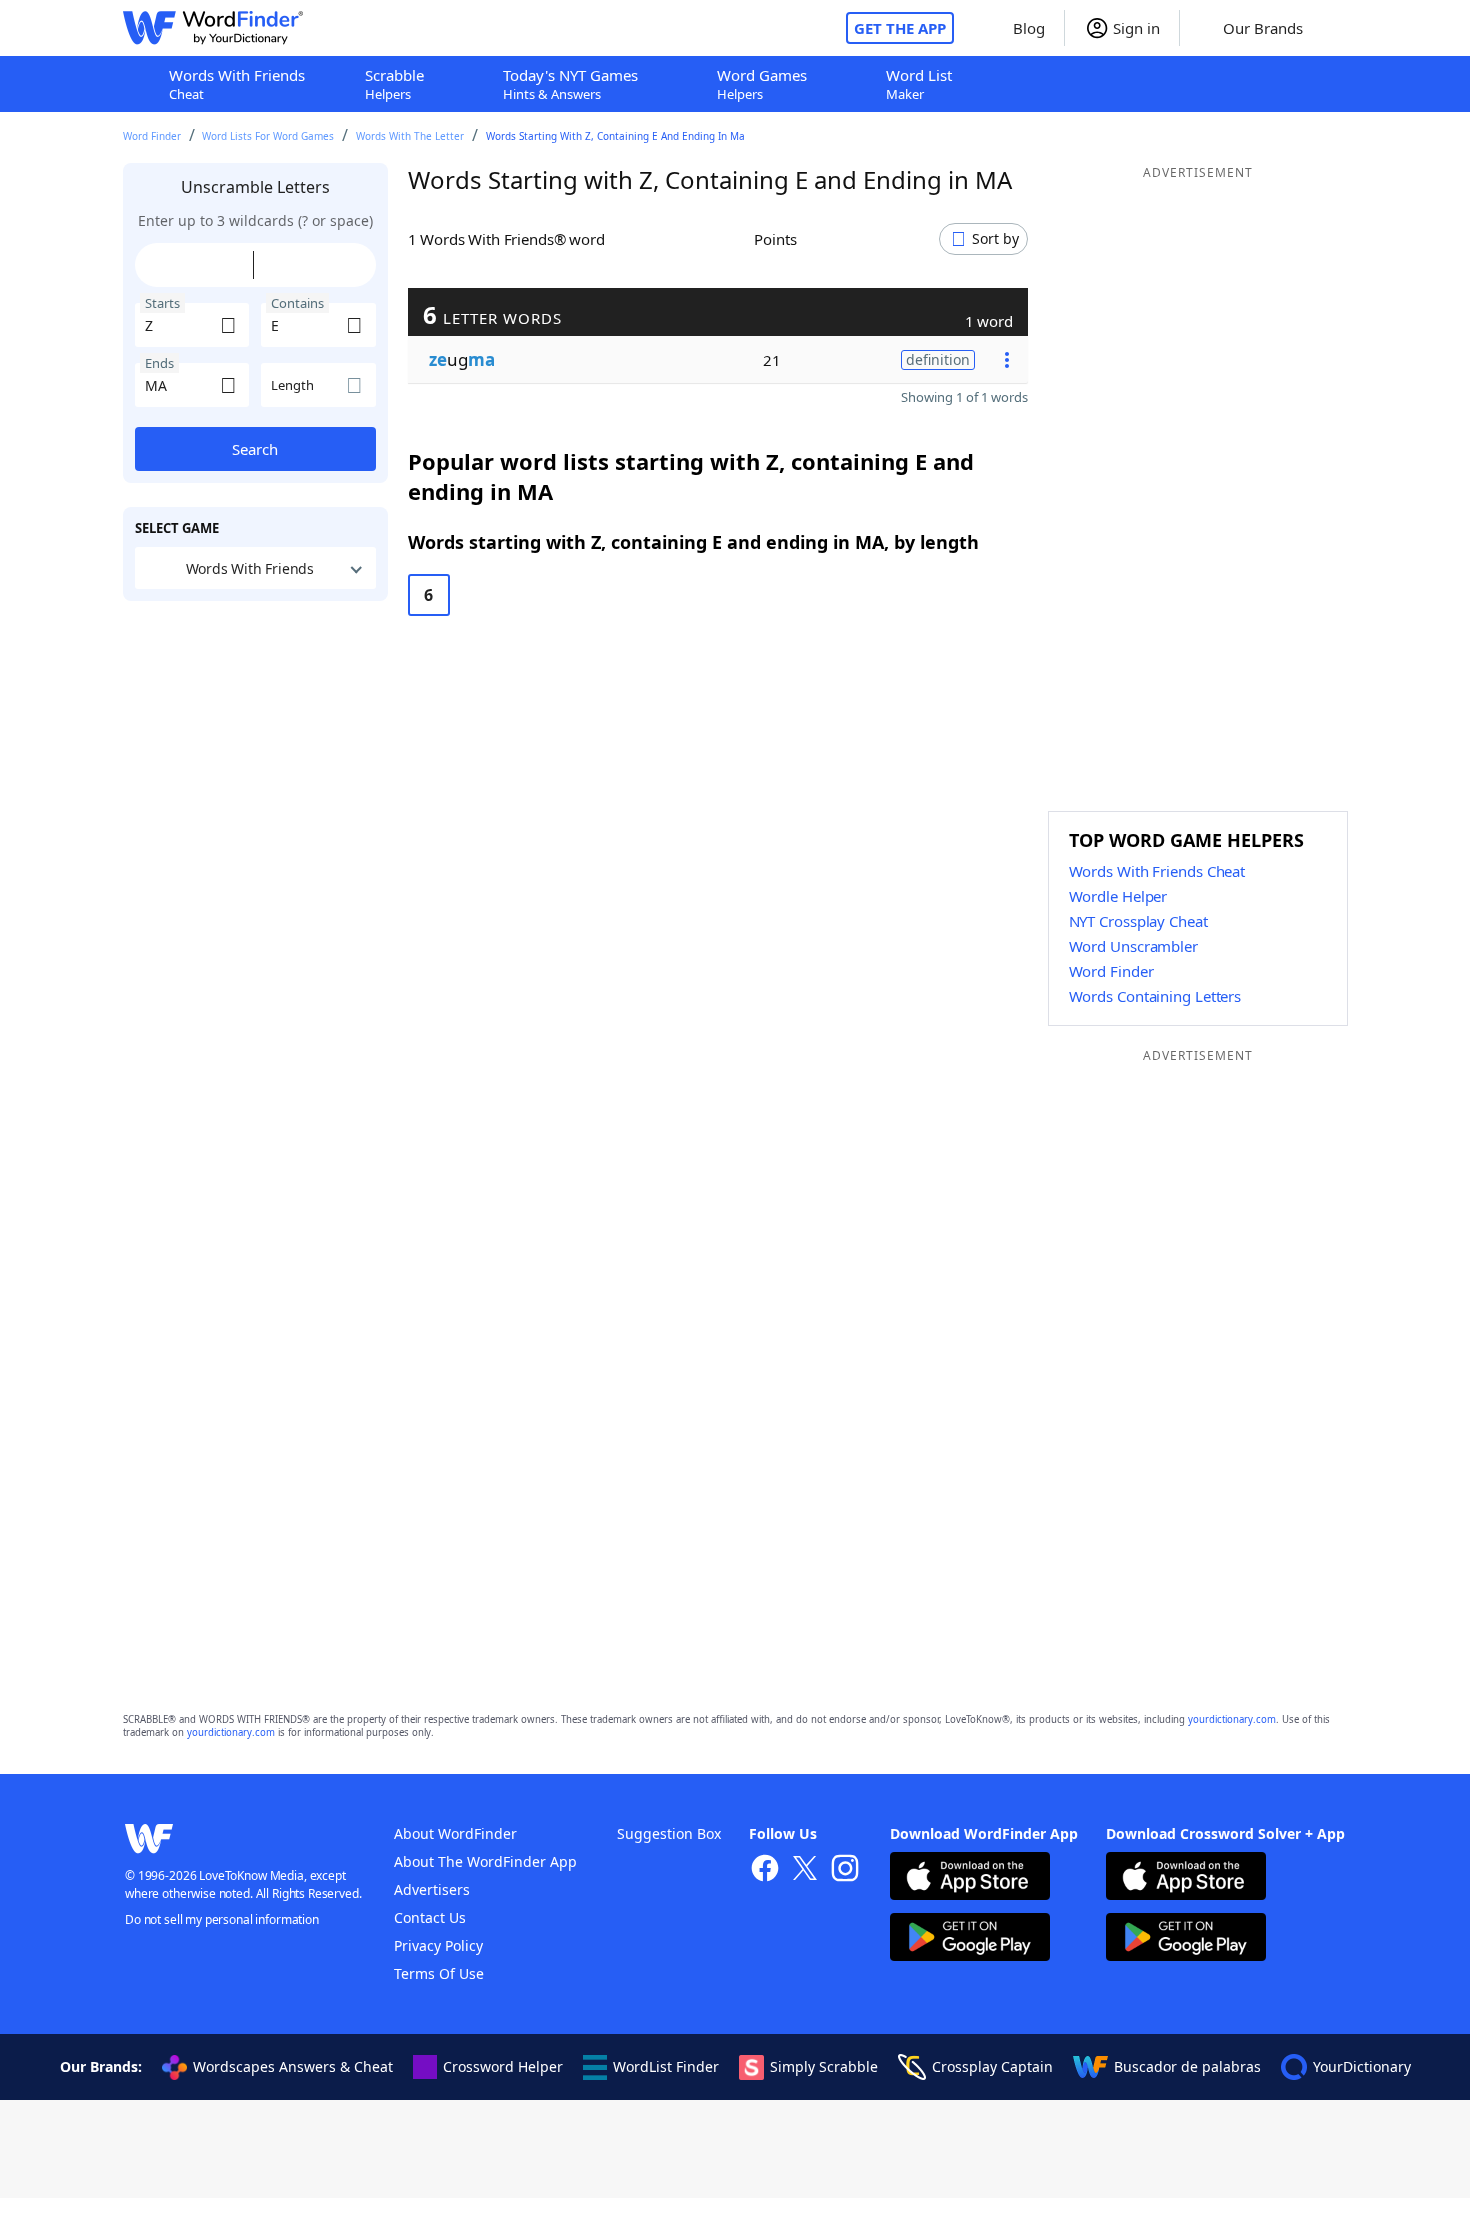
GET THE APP (900, 28)
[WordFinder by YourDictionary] (213, 28)
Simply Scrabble (824, 2066)
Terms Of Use (439, 1973)
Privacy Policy (438, 1945)
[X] (805, 1870)
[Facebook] (765, 1870)
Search (255, 449)
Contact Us (430, 1917)
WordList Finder (666, 2066)
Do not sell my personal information (222, 1919)
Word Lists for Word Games (268, 136)
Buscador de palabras (1187, 2066)
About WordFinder (455, 1833)
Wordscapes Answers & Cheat (293, 2066)
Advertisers (432, 1889)
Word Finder (152, 136)
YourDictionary (1362, 2066)
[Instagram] (845, 1870)
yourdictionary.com (1232, 1719)
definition (938, 359)
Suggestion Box (669, 1833)
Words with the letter (410, 136)
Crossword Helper (503, 2066)
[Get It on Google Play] (970, 1939)
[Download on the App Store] (970, 1878)
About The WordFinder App (485, 1861)
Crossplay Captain (992, 2066)
